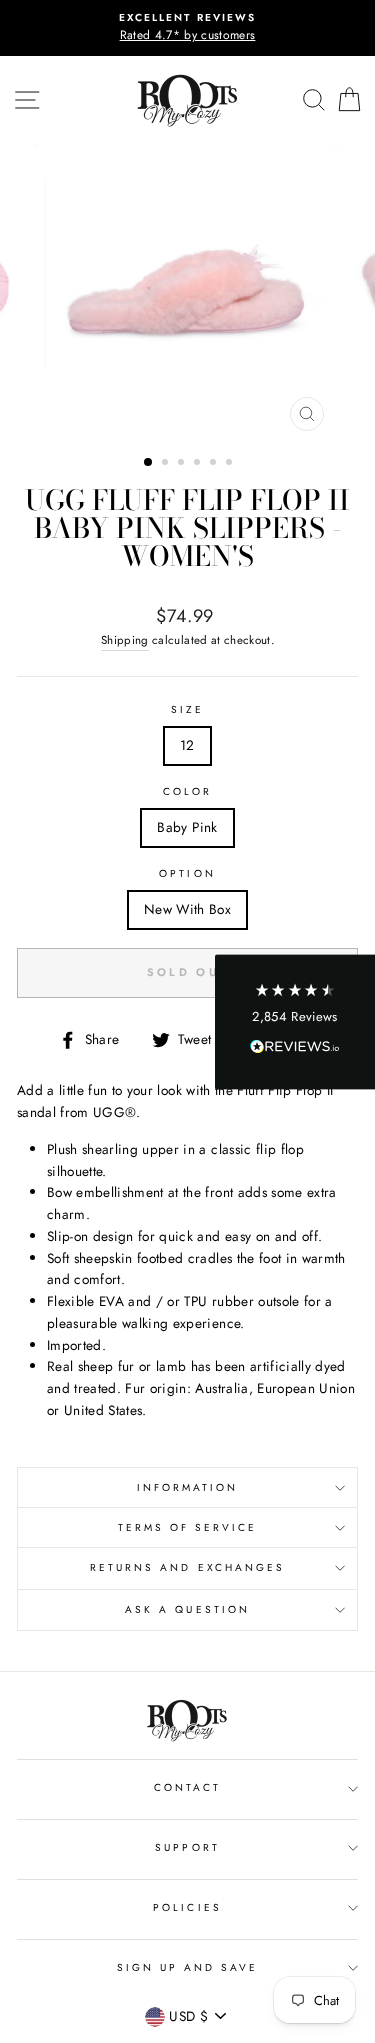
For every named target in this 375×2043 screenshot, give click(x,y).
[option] (187, 28)
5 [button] (215, 464)
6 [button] (231, 464)
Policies (187, 1907)
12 (187, 745)
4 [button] (199, 464)
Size (187, 709)
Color (187, 791)
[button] (295, 1021)
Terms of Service (188, 1527)
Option (187, 873)
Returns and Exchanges (187, 1567)
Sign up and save (188, 1967)
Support (187, 1847)
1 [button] (149, 463)
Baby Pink (187, 827)
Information (188, 1487)
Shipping (125, 640)
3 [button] (183, 464)
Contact (187, 1787)
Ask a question (187, 1609)
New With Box (187, 909)
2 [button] (167, 464)
